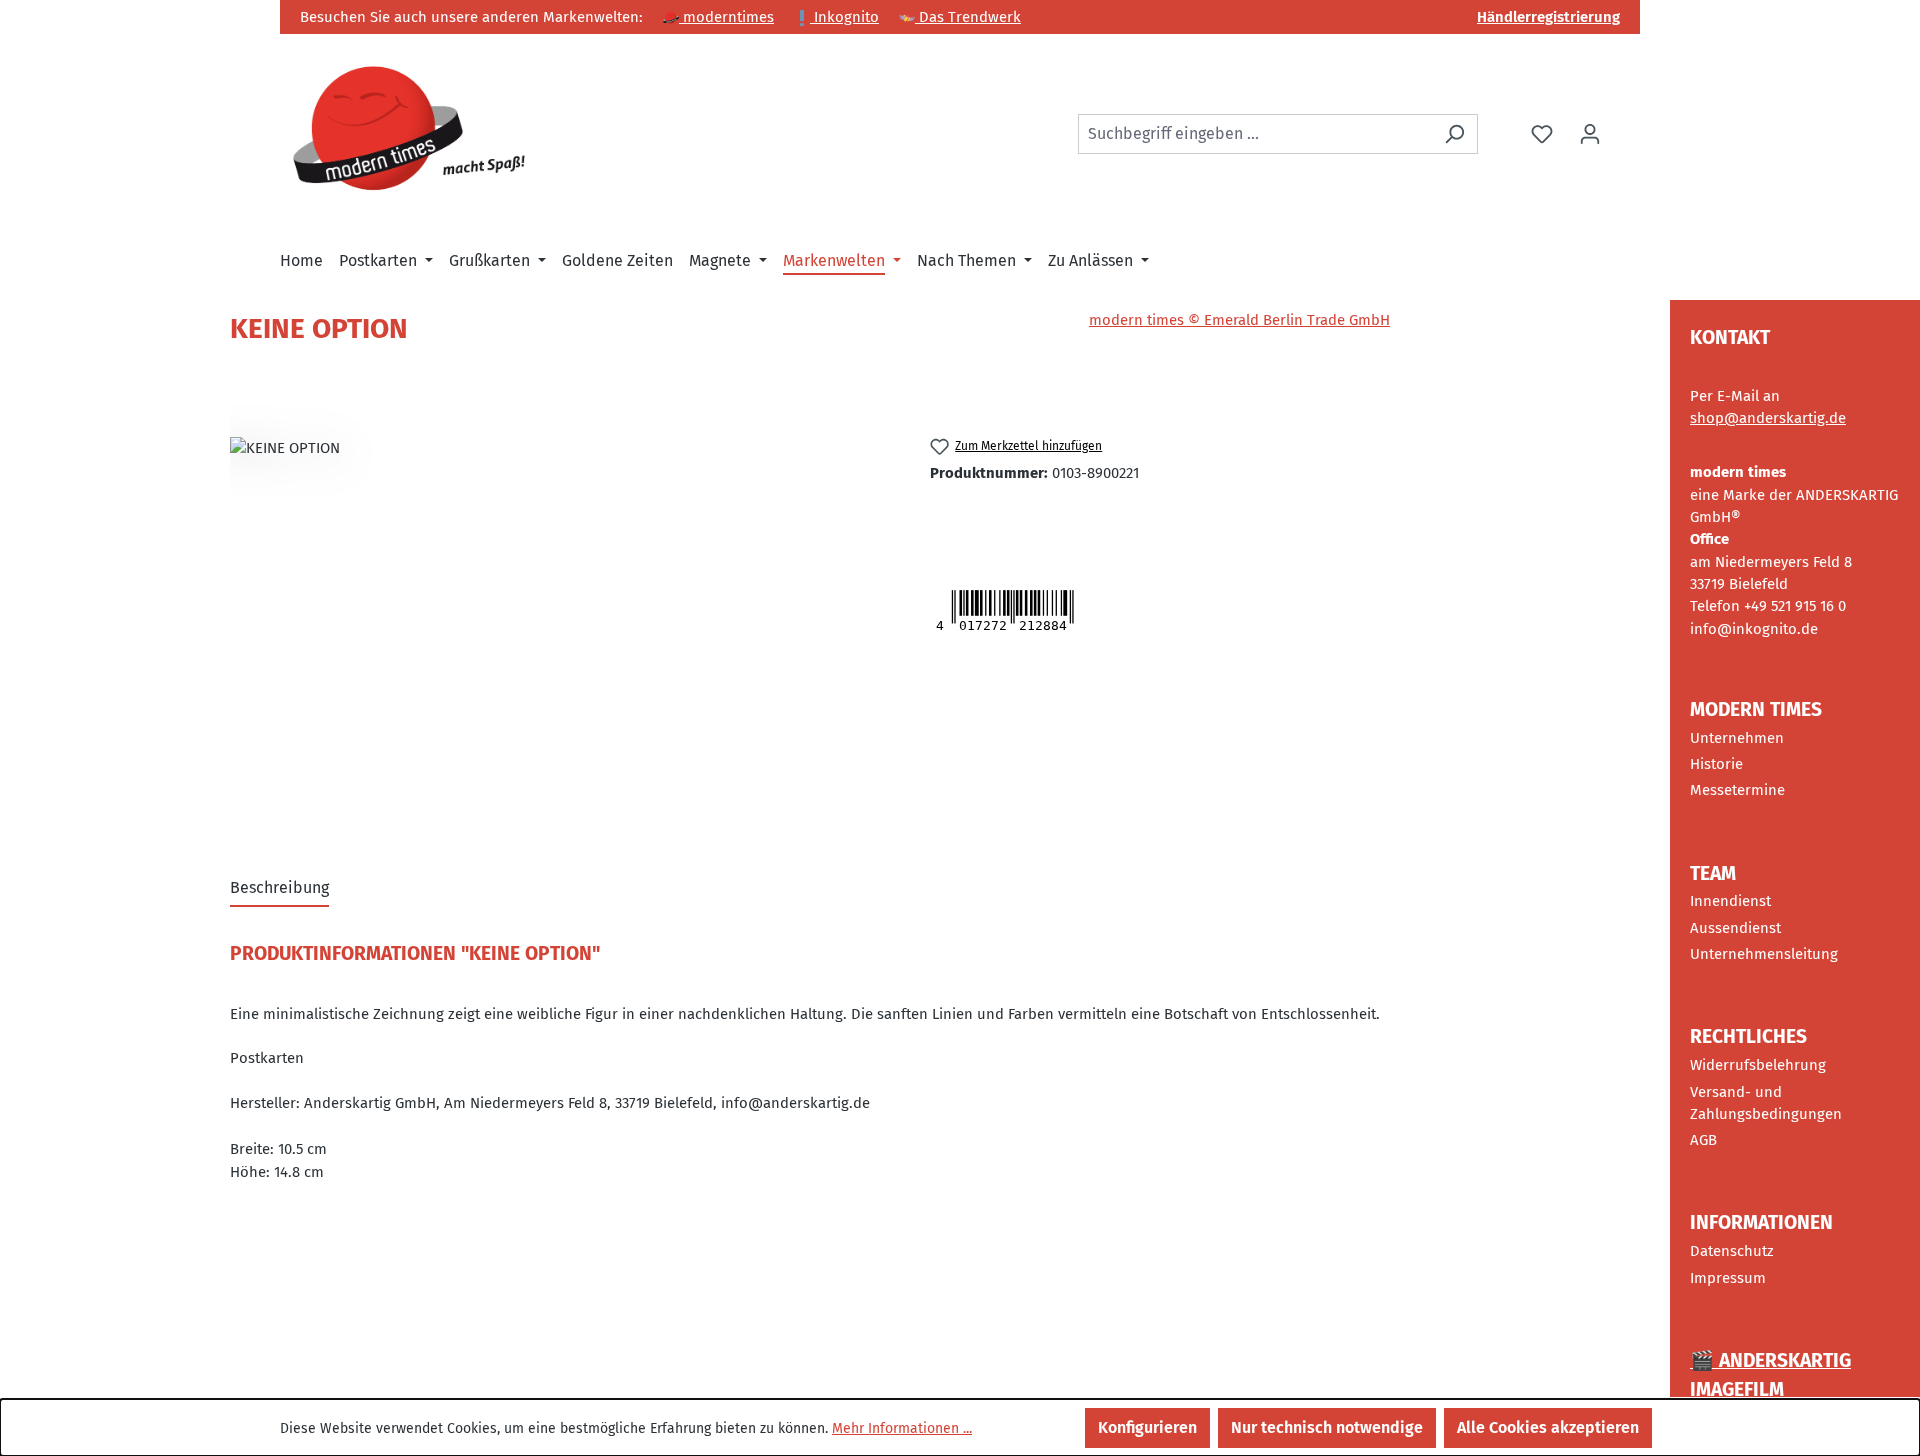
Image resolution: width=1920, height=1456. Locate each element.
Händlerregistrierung (1548, 17)
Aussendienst (1735, 928)
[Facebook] (989, 518)
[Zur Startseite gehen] (410, 130)
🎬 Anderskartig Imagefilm (1770, 1375)
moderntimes (726, 17)
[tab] (279, 889)
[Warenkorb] (1627, 126)
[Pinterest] (1015, 518)
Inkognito (844, 17)
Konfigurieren (1147, 1427)
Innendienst (1730, 901)
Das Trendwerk (968, 17)
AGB (1703, 1140)
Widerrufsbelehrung (1758, 1065)
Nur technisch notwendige (1327, 1427)
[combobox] (1255, 134)
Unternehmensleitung (1764, 954)
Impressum (1728, 1278)
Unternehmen (1737, 738)
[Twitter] (952, 518)
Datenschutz (1732, 1251)
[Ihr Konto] (1590, 134)
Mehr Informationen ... (902, 1428)
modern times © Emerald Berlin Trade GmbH (1239, 320)
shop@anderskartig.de (1768, 418)
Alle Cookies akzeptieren (1548, 1427)
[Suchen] (1454, 134)
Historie (1716, 764)
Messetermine (1737, 790)
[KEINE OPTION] (559, 620)
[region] (560, 620)
